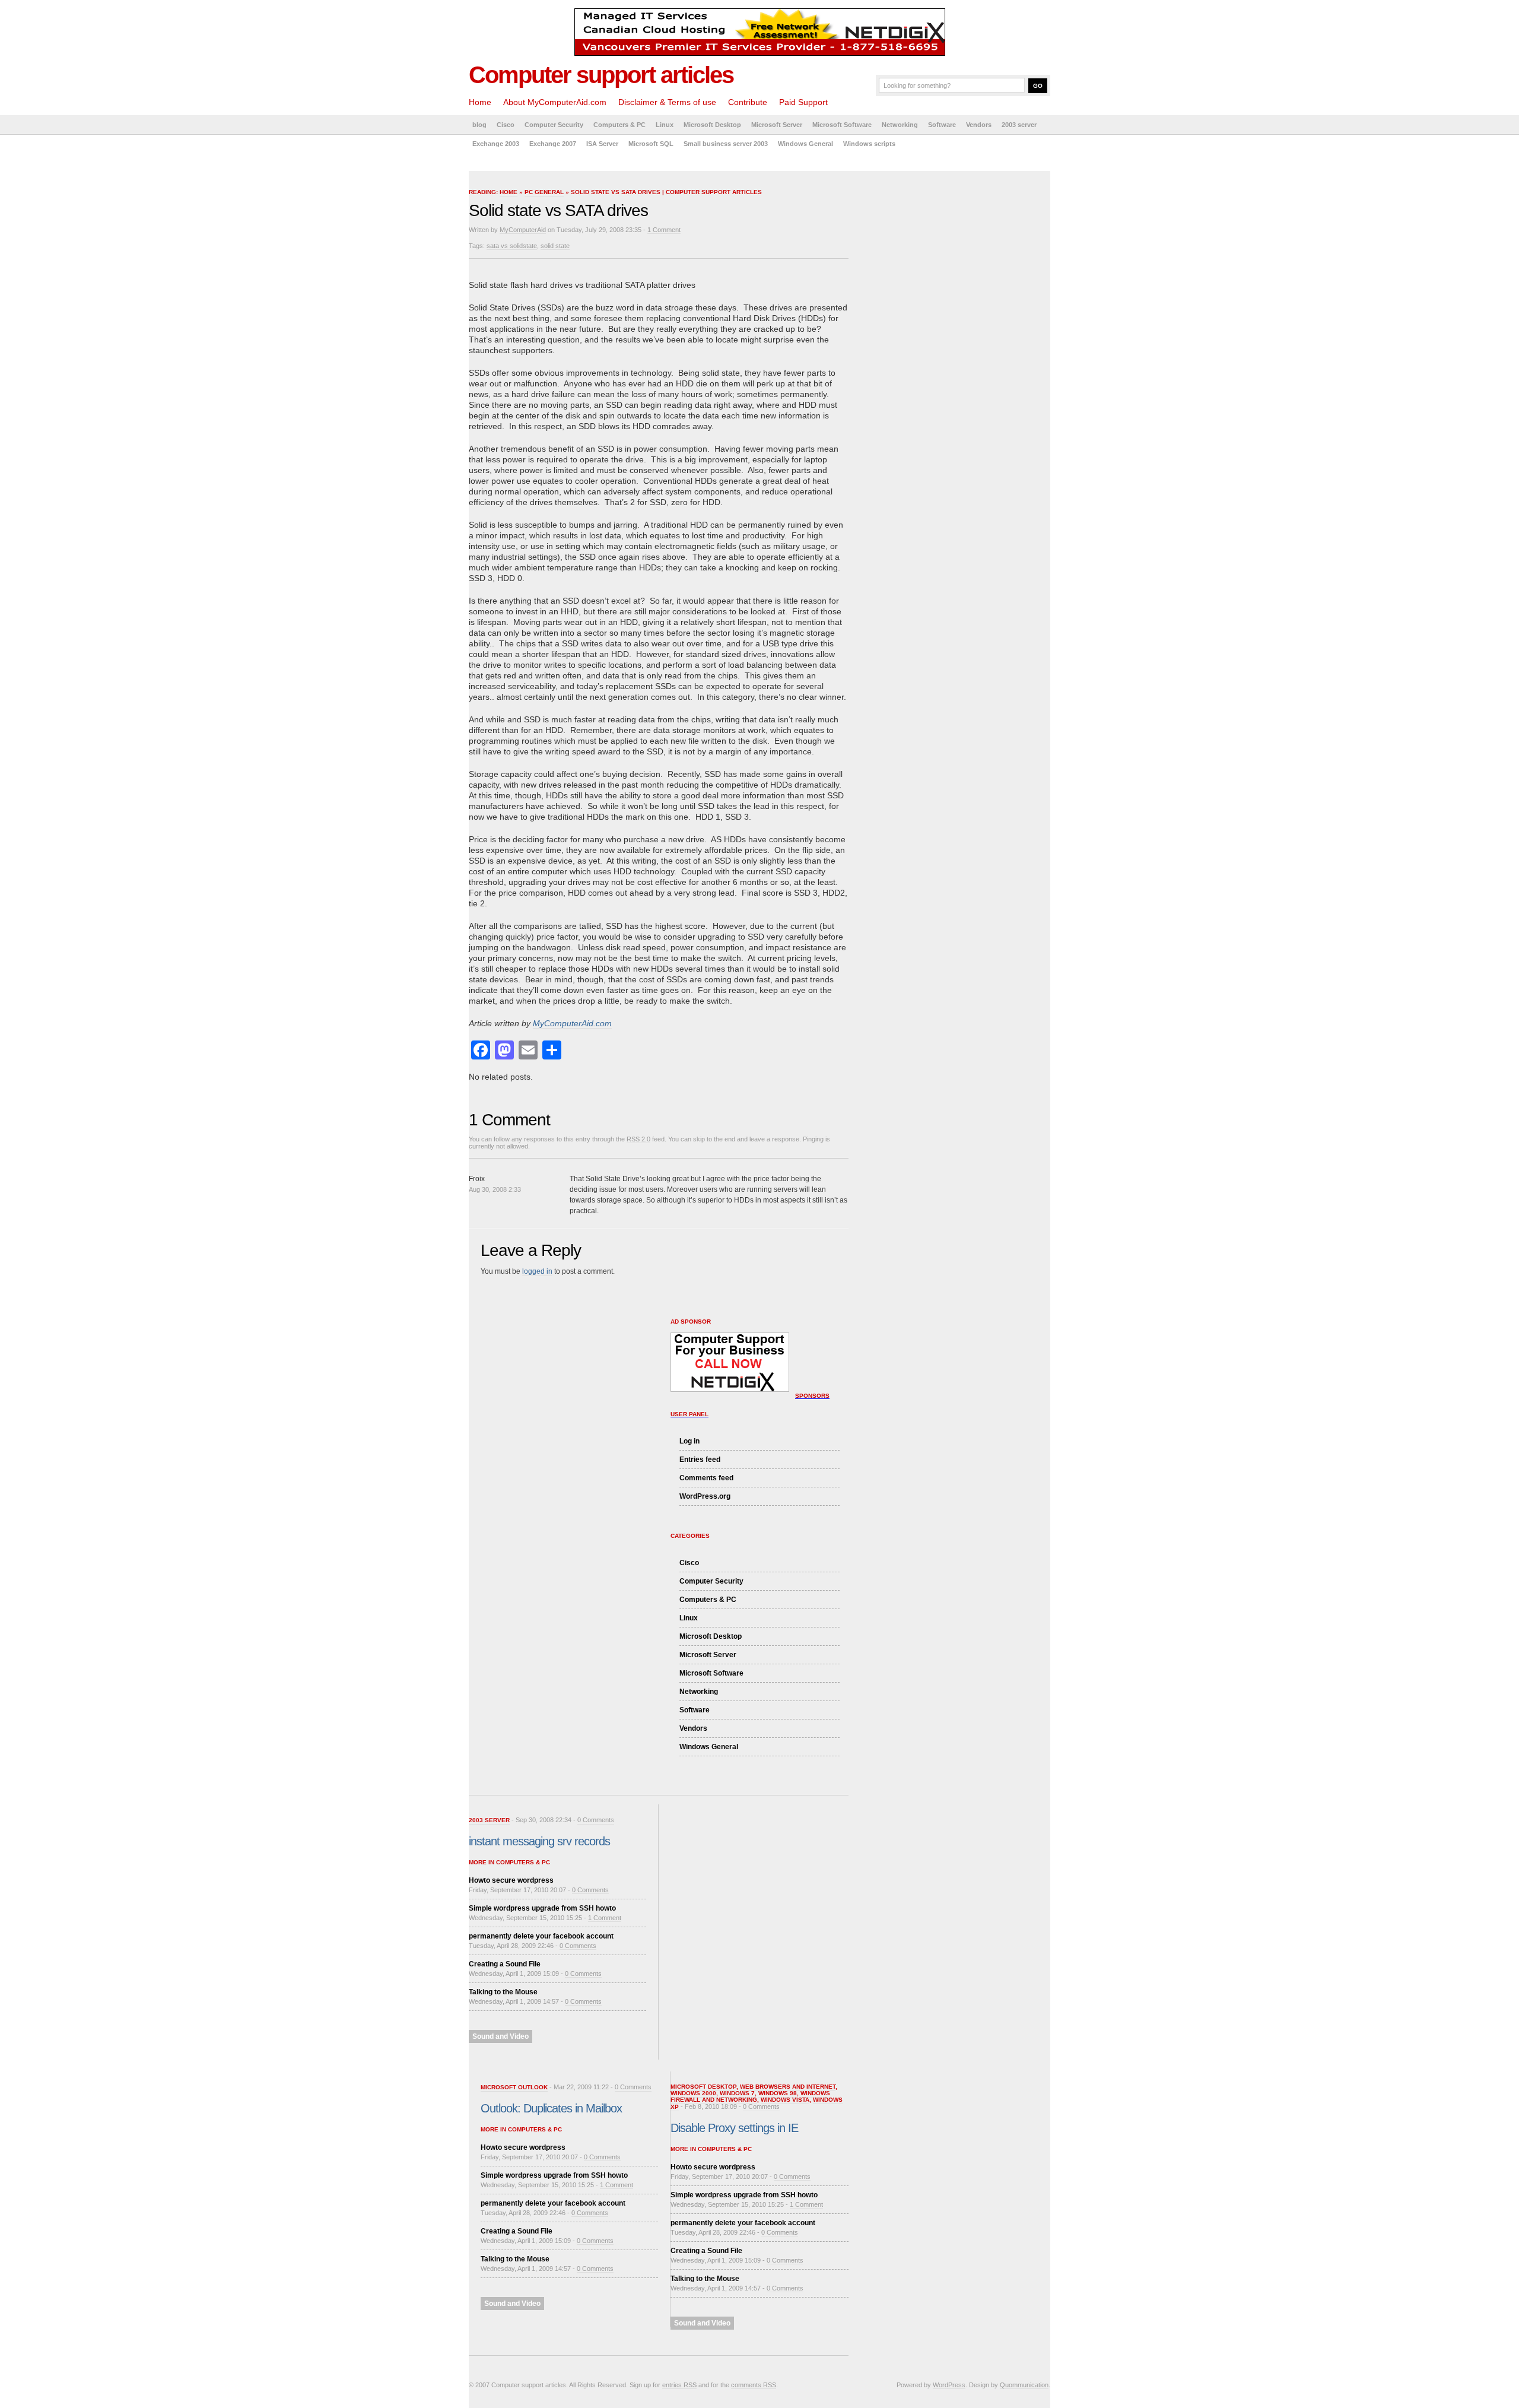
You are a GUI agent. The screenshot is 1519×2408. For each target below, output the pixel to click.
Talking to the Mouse (503, 1992)
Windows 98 (778, 2093)
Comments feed (706, 1478)
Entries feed (700, 1460)
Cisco (506, 125)
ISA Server (602, 144)
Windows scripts (869, 144)
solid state (555, 246)
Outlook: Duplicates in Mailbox (551, 2108)
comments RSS (754, 2385)
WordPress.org (705, 1496)
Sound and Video (500, 2036)
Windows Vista (785, 2100)
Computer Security (554, 125)
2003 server (1019, 125)
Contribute (748, 102)
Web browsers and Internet (788, 2087)
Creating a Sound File (505, 1964)
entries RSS (679, 2385)
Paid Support (803, 102)
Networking (900, 125)
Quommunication (1024, 2385)
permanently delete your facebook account (541, 1936)
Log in (689, 1441)
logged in (537, 1271)
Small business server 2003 (726, 144)
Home (480, 102)
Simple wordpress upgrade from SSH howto (542, 1908)
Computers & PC (619, 125)
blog (479, 125)
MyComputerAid (523, 230)
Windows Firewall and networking (750, 2096)
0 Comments (596, 1820)
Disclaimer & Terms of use (667, 102)
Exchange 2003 (496, 144)
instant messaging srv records (539, 1841)
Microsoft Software (842, 125)
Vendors (979, 125)
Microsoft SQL (651, 144)
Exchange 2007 (553, 144)
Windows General (805, 144)
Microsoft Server (777, 125)
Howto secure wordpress (511, 1880)
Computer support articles (601, 75)
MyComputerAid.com (572, 1023)
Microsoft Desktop (712, 125)
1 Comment (664, 230)
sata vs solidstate (512, 246)
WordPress (949, 2385)
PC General (544, 192)
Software (942, 125)
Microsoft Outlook (514, 2087)
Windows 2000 (693, 2093)
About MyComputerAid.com (555, 102)
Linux (665, 125)
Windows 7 (737, 2093)
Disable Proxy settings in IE (734, 2128)
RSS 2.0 (638, 1139)
